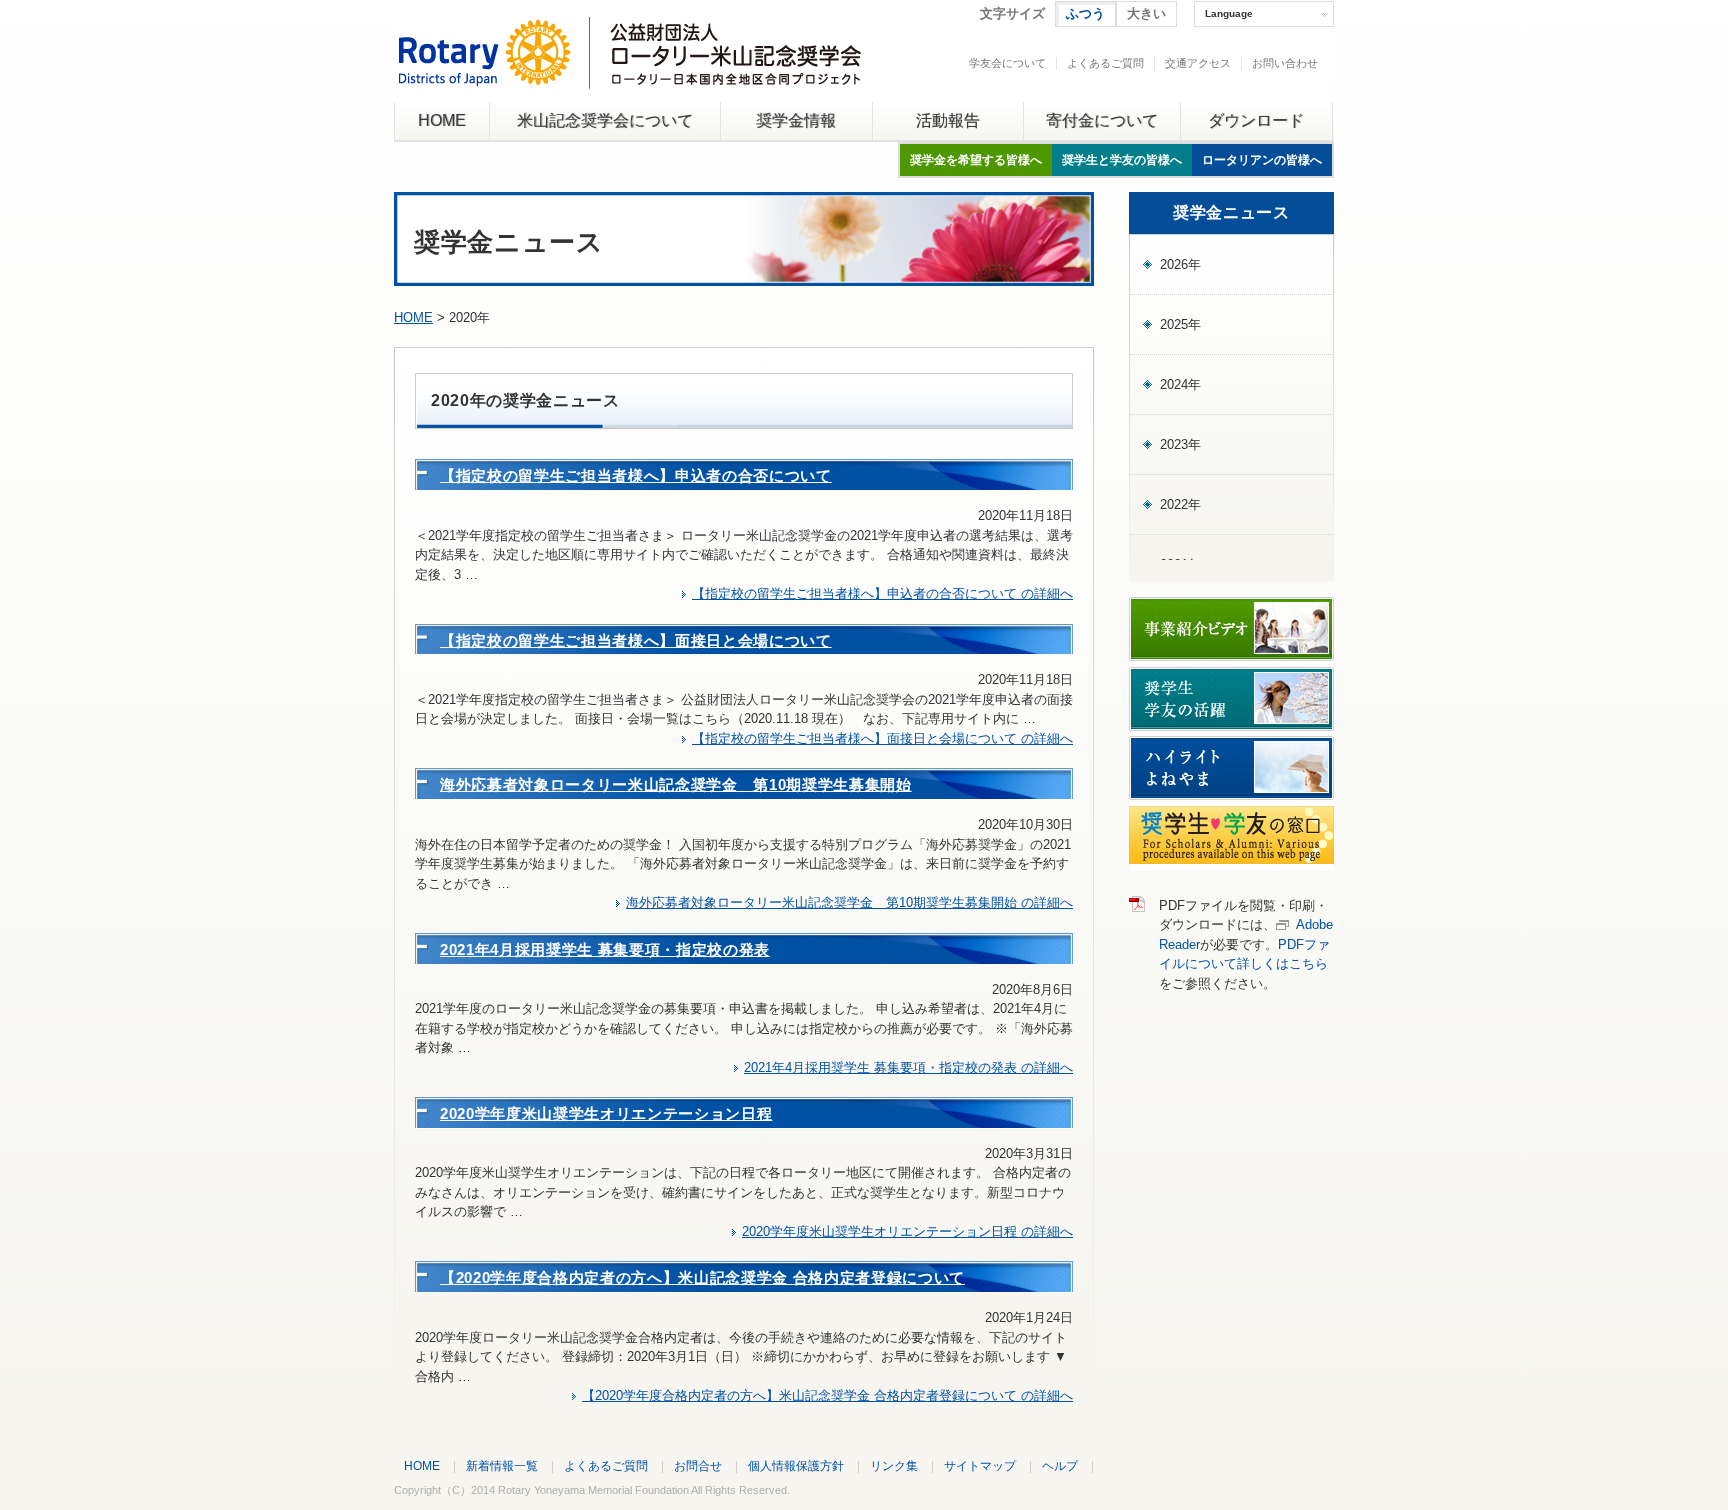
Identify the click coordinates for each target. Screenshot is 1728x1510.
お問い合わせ (1285, 63)
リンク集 (894, 1465)
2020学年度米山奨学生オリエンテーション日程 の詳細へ (907, 1231)
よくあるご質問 (1105, 63)
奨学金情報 (796, 120)
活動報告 (948, 120)
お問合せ (698, 1465)
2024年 (1180, 384)
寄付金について (1102, 120)
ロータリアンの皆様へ (1262, 160)
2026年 (1180, 264)
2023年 (1180, 444)
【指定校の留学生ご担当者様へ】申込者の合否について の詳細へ (882, 593)
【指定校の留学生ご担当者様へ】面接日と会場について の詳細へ (882, 738)
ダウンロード (1256, 120)
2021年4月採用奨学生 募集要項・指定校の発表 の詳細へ (908, 1067)
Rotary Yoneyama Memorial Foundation (593, 1490)
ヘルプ (1060, 1465)
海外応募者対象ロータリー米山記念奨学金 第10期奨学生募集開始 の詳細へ (849, 902)
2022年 (1180, 504)
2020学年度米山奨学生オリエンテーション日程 (606, 1113)
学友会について (1007, 63)
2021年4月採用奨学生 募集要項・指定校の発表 (605, 949)
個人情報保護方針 (796, 1465)
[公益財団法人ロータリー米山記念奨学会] (629, 73)
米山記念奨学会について (605, 120)
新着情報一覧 (502, 1465)
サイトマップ (980, 1465)
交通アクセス (1198, 63)
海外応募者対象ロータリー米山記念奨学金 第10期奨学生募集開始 (676, 784)
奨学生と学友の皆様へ (1122, 160)
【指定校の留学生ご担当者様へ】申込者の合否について (636, 475)
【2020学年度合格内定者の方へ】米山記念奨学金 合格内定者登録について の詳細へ (827, 1395)
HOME (442, 120)
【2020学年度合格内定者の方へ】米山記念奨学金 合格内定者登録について (702, 1277)
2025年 (1180, 324)
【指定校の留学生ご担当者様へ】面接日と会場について (636, 640)
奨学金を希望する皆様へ (976, 160)
